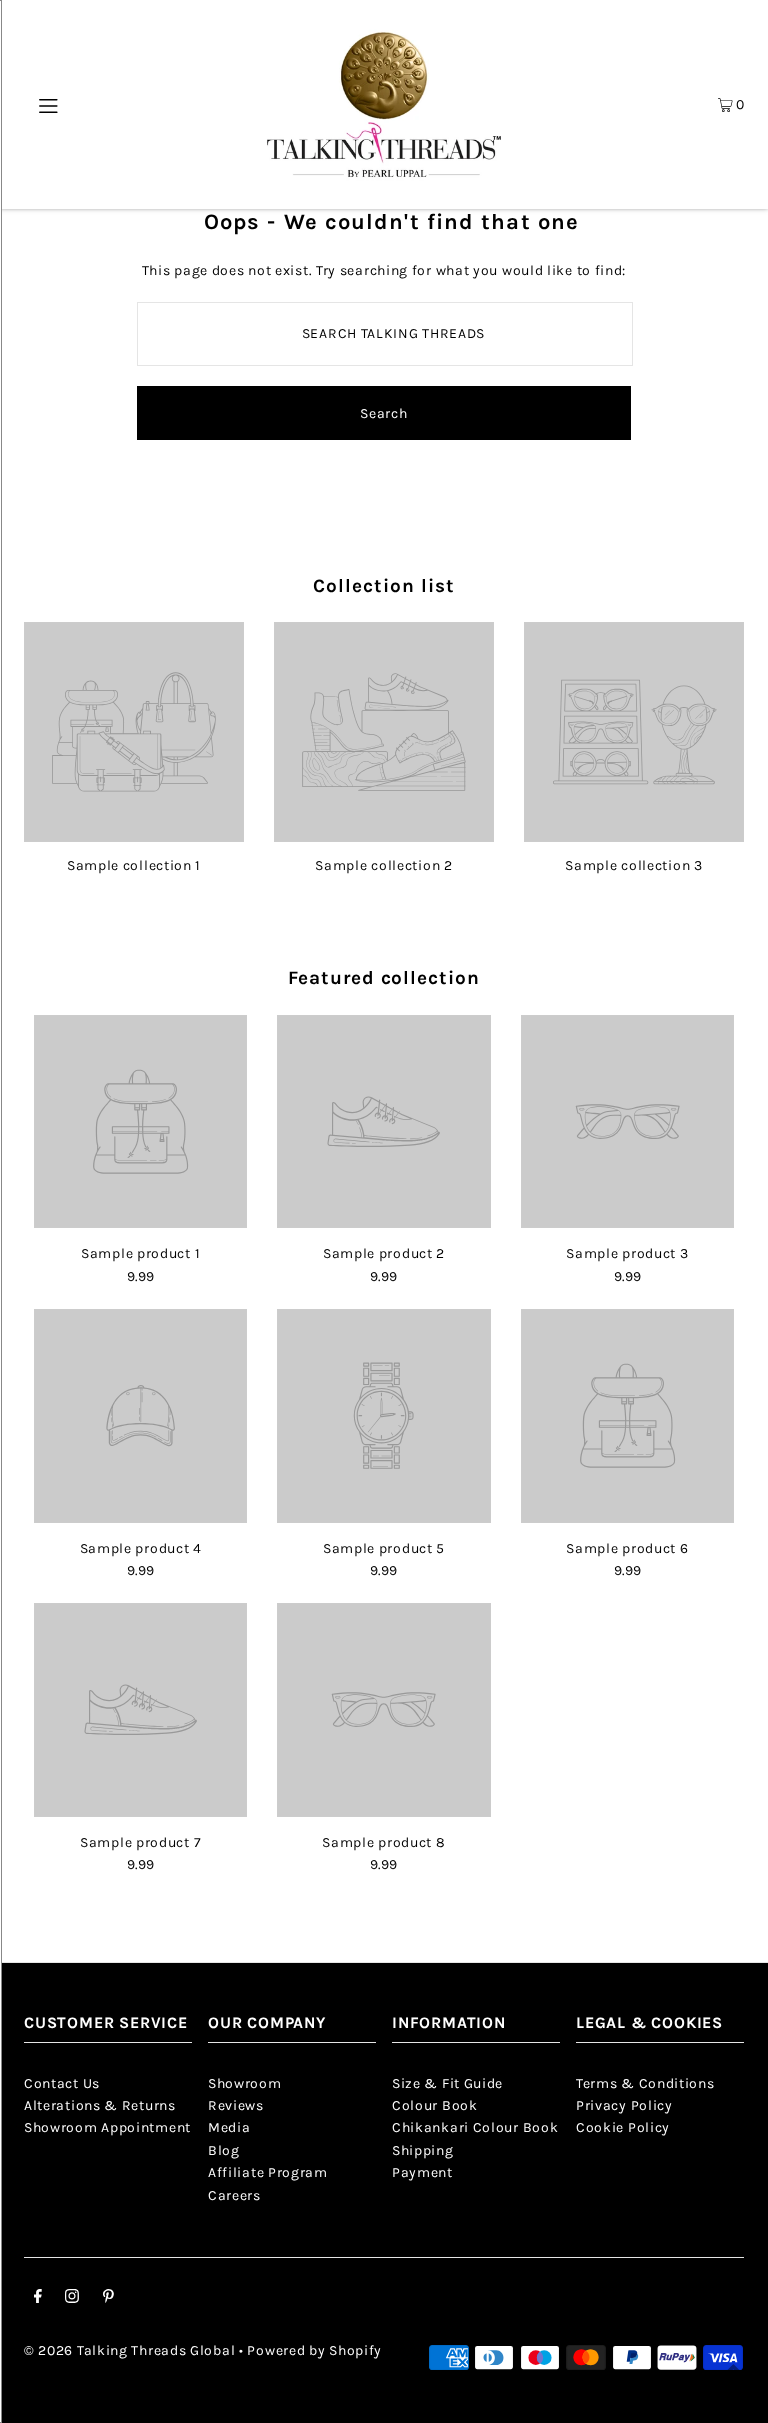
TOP (733, 2395)
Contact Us (62, 2083)
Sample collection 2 (383, 865)
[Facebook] (38, 2299)
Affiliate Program (268, 2172)
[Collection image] (134, 834)
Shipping (423, 2150)
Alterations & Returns (100, 2105)
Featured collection (384, 978)
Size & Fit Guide (447, 2083)
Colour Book (435, 2105)
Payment (422, 2172)
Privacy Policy (624, 2105)
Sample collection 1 (134, 865)
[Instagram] (72, 2299)
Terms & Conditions (645, 2083)
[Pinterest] (108, 2299)
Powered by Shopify (314, 2350)
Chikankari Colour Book (475, 2127)
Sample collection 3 (633, 865)
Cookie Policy (623, 2127)
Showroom (245, 2083)
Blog (224, 2150)
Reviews (236, 2105)
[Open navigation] (55, 104)
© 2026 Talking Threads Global (129, 2350)
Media (229, 2127)
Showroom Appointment (107, 2127)
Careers (234, 2195)
